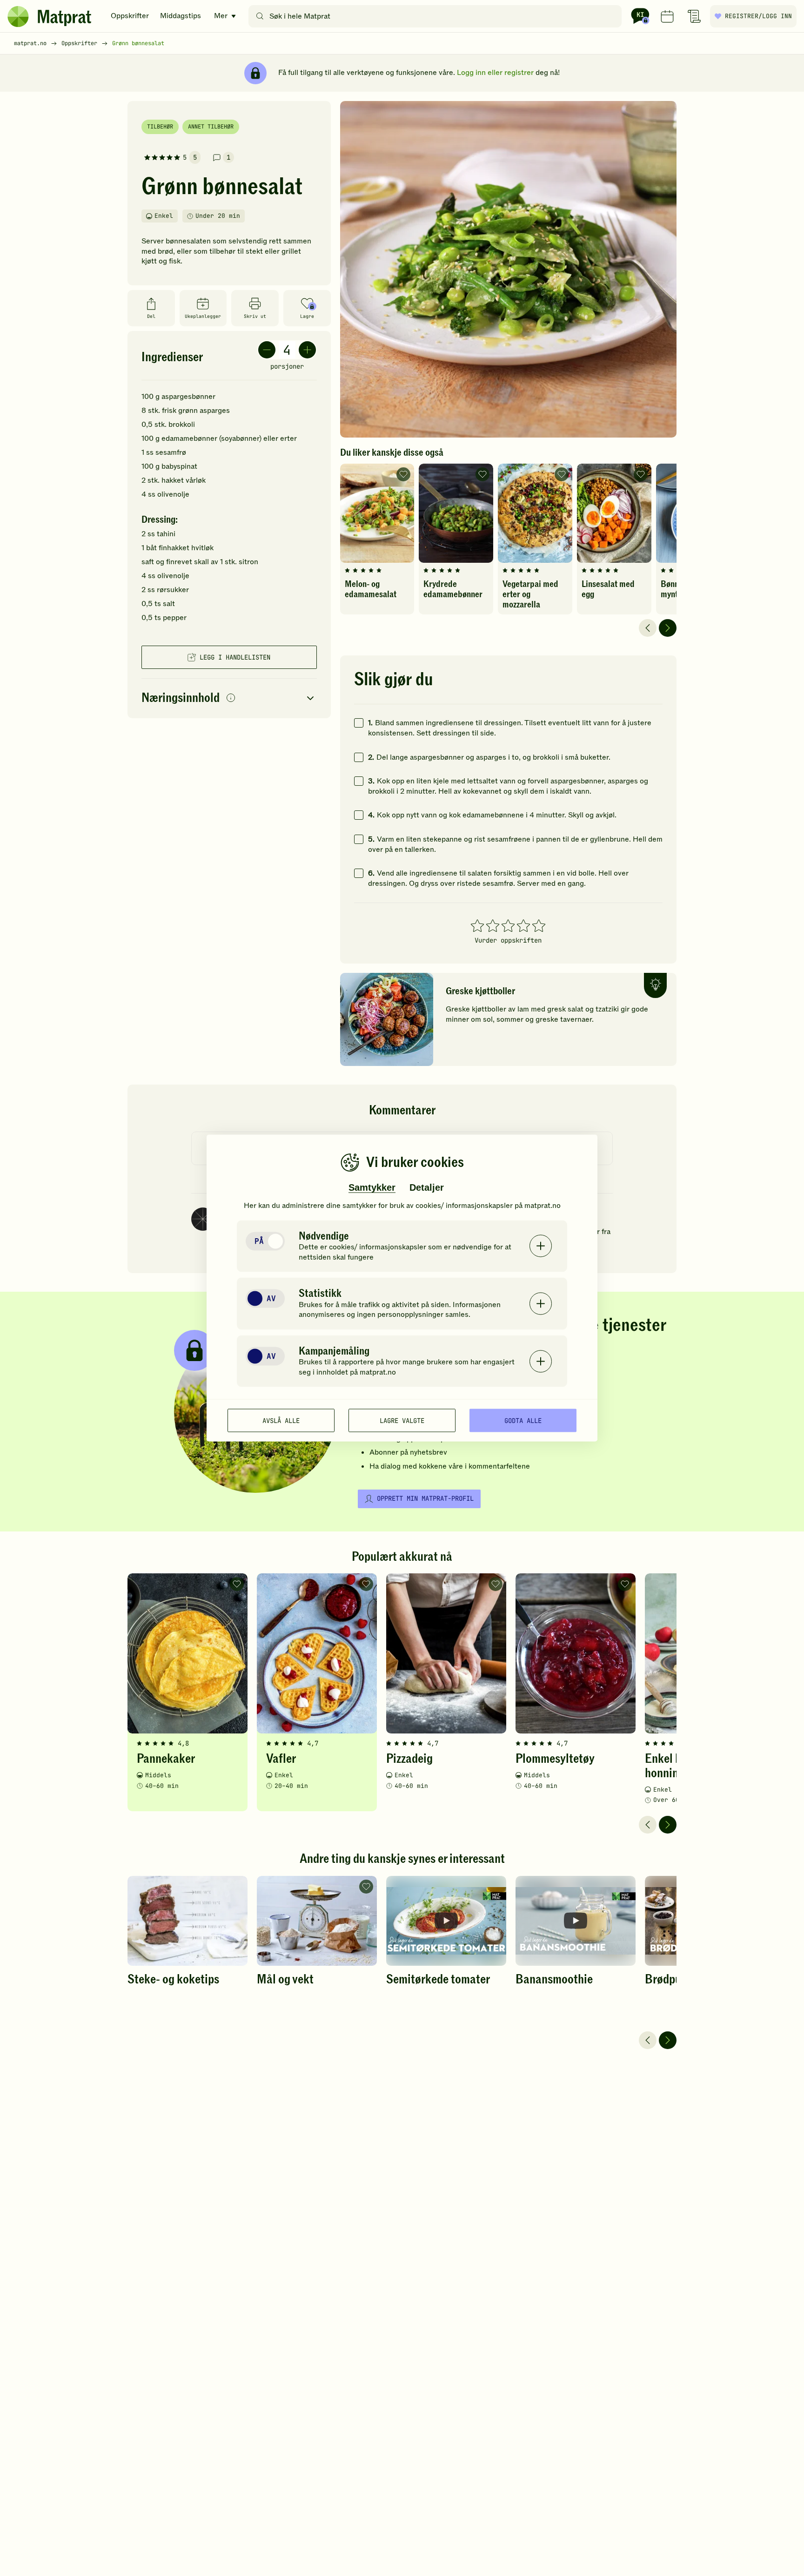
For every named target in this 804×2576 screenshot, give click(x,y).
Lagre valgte (402, 1420)
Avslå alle (281, 1420)
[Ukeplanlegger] (667, 16)
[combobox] (437, 16)
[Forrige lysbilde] (648, 628)
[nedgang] (267, 350)
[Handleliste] (694, 16)
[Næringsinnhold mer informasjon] (231, 698)
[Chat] (640, 16)
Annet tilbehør (211, 127)
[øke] (307, 350)
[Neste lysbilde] (668, 628)
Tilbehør (160, 127)
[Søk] (260, 16)
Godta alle (523, 1420)
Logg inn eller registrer (495, 73)
